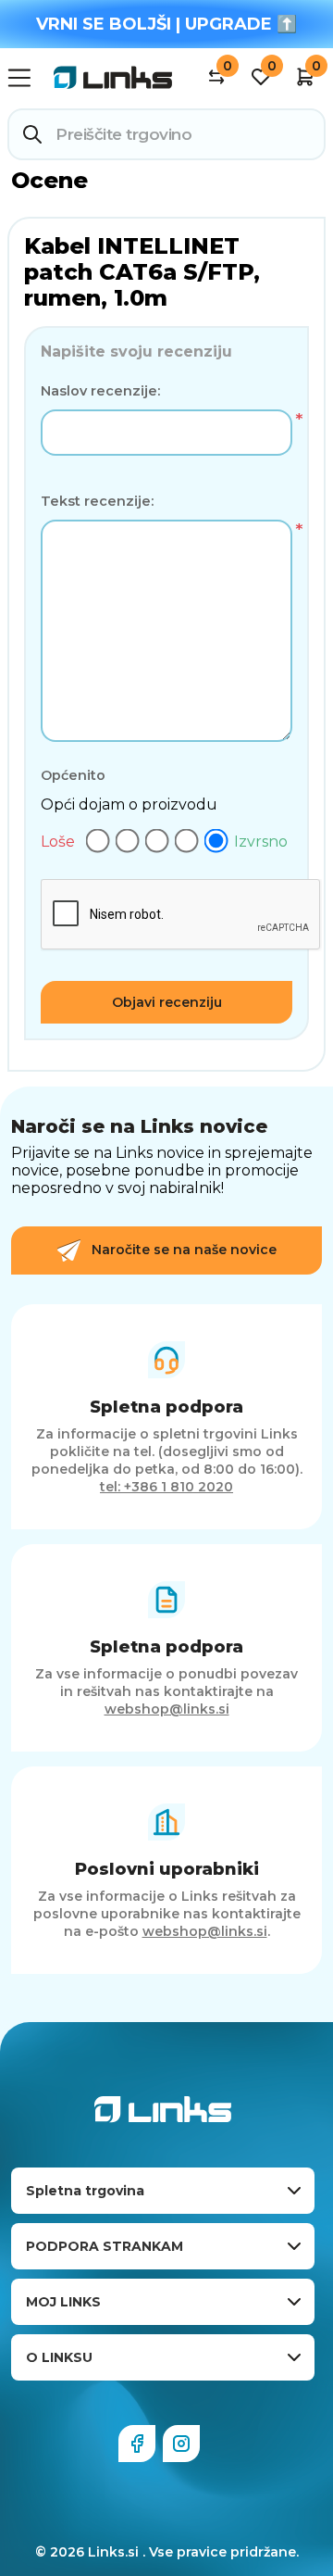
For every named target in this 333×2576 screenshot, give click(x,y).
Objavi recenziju (167, 1002)
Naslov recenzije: (100, 391)
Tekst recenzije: (97, 501)
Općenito (73, 775)
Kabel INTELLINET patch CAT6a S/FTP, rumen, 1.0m (142, 272)
